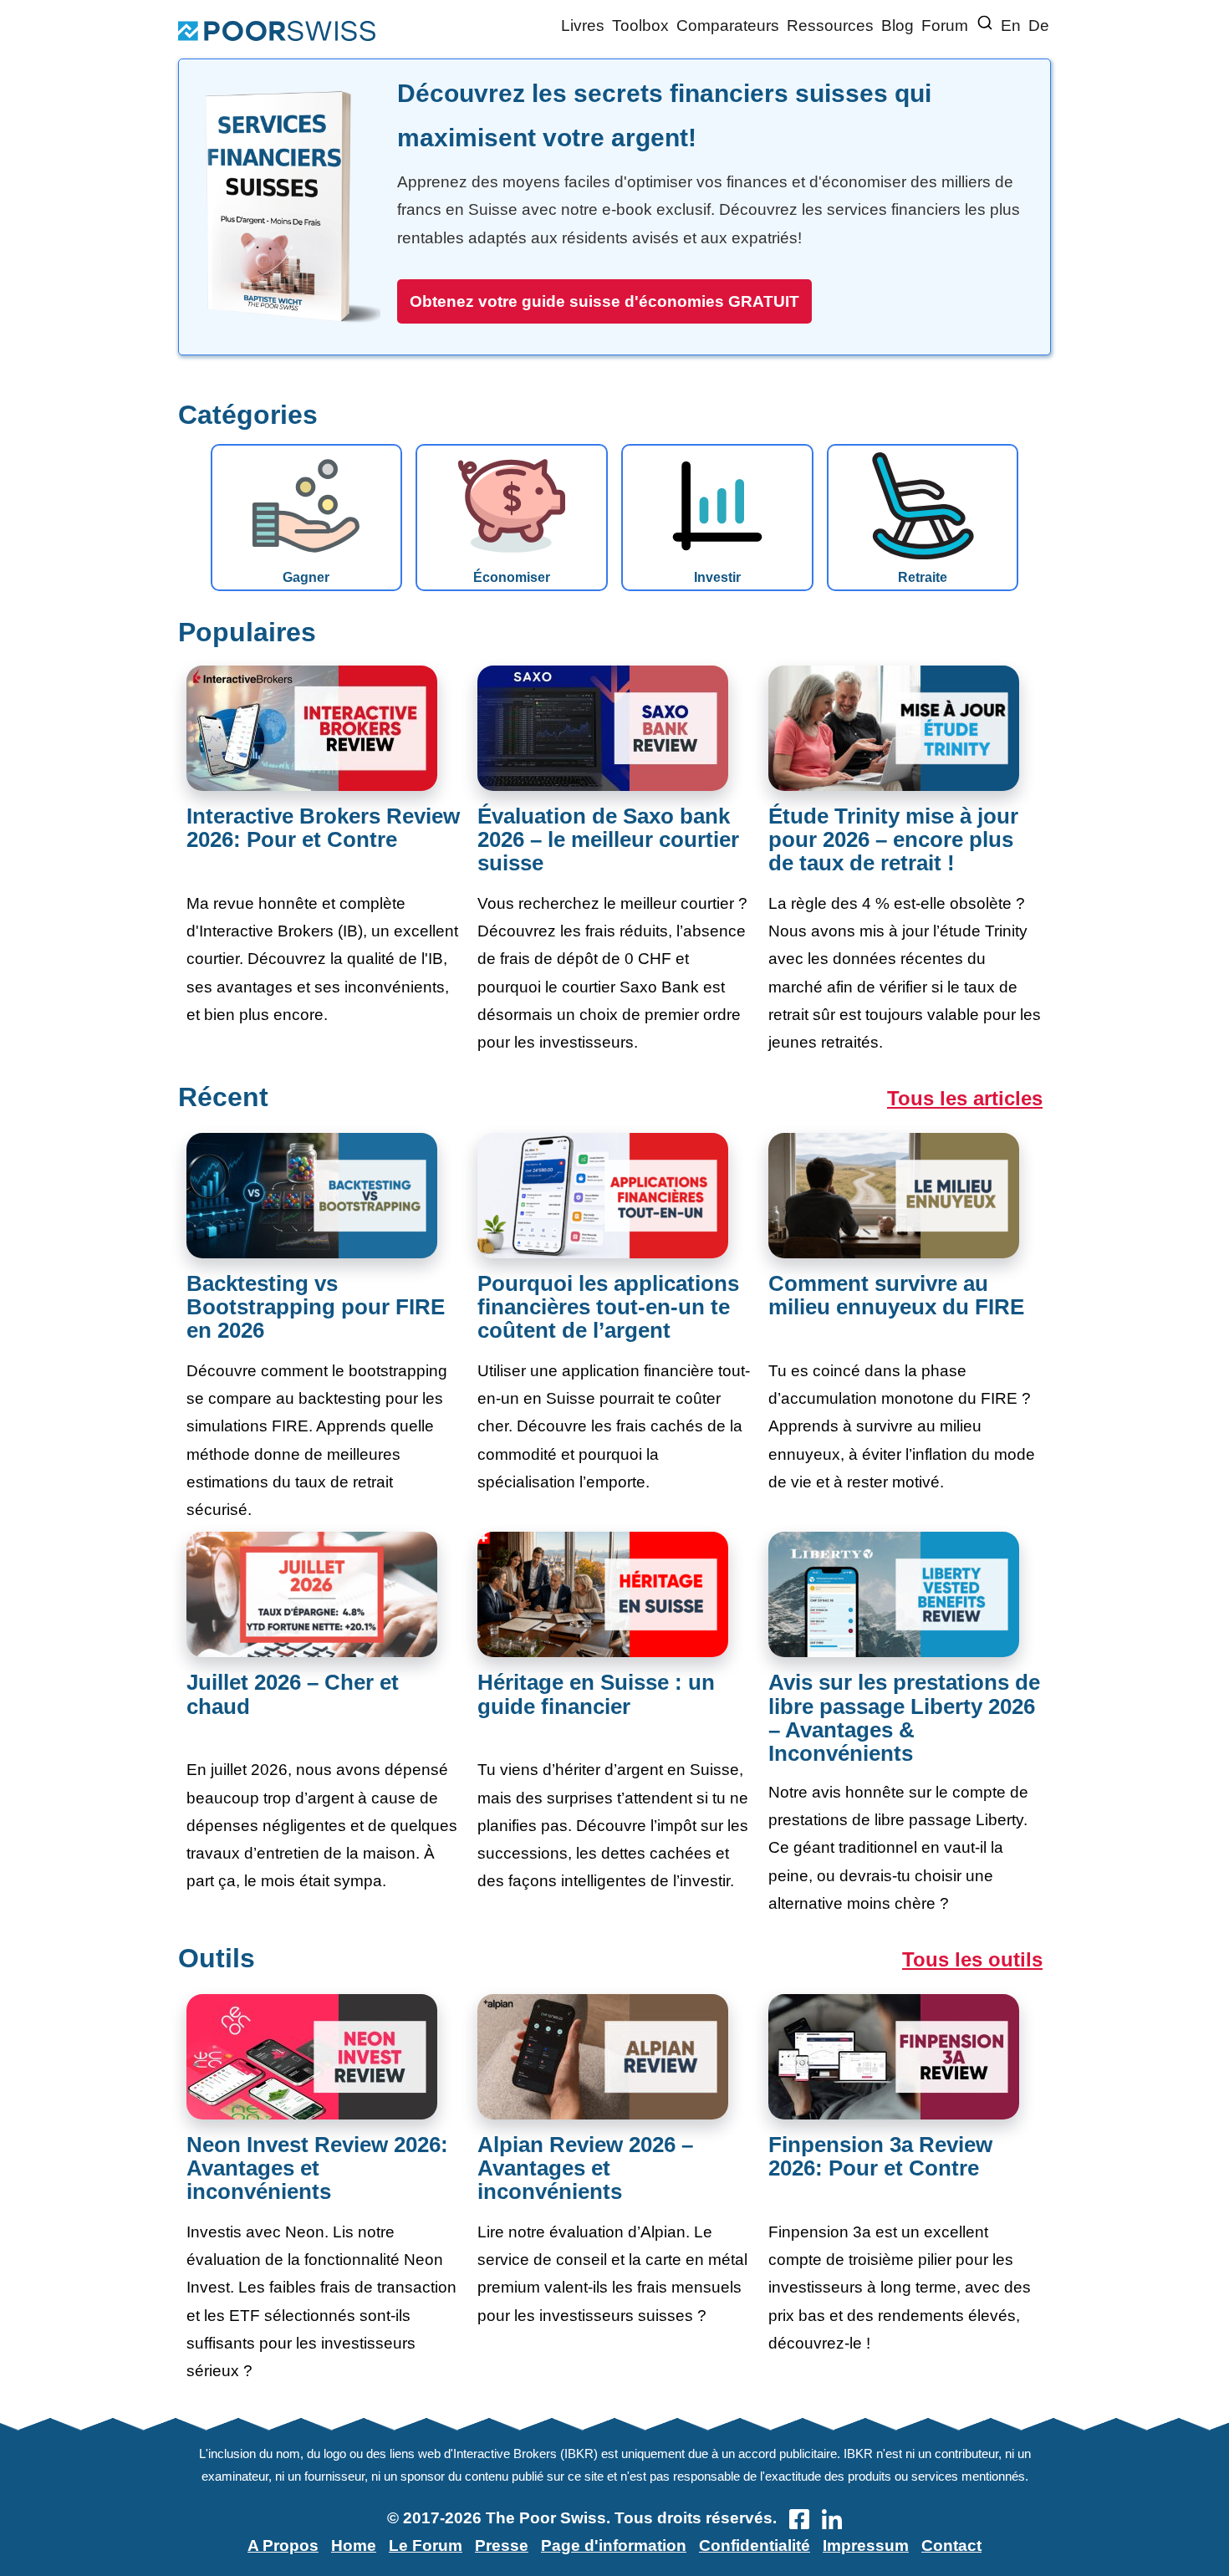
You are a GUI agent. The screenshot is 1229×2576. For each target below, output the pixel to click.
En (1011, 26)
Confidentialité (755, 2545)
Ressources (830, 26)
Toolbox (640, 26)
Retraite (923, 577)
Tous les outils (972, 1959)
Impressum (866, 2545)
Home (354, 2545)
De (1039, 26)
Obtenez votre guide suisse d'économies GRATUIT (604, 301)
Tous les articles (965, 1098)
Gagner (306, 577)
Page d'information (614, 2545)
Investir (717, 577)
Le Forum (426, 2545)
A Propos (283, 2545)
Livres (583, 26)
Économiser (512, 577)
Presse (502, 2545)
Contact (951, 2545)
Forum (945, 26)
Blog (898, 26)
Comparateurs (728, 26)
